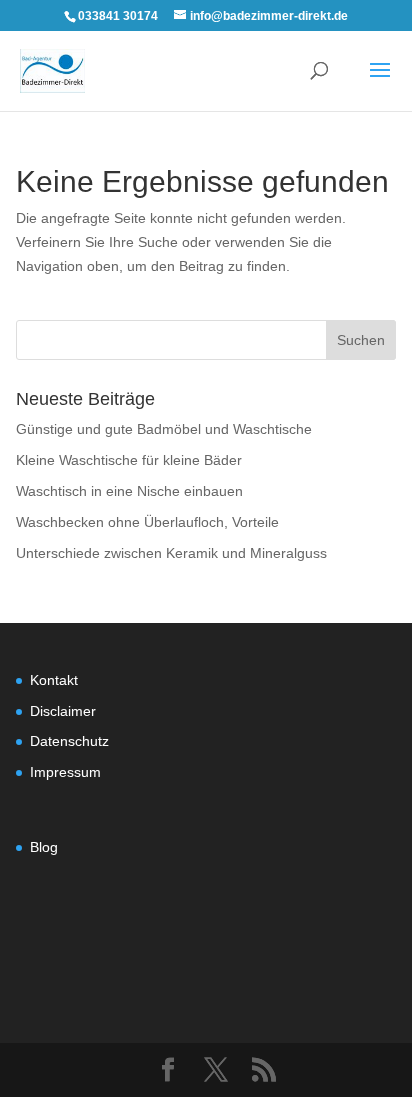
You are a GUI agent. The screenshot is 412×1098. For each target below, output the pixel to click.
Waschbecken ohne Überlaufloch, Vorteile (147, 522)
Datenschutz (69, 741)
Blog (44, 847)
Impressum (65, 772)
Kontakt (54, 680)
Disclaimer (63, 711)
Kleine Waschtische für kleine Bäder (129, 460)
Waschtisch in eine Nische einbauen (129, 491)
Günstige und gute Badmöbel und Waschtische (164, 429)
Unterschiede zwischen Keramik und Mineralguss (171, 553)
